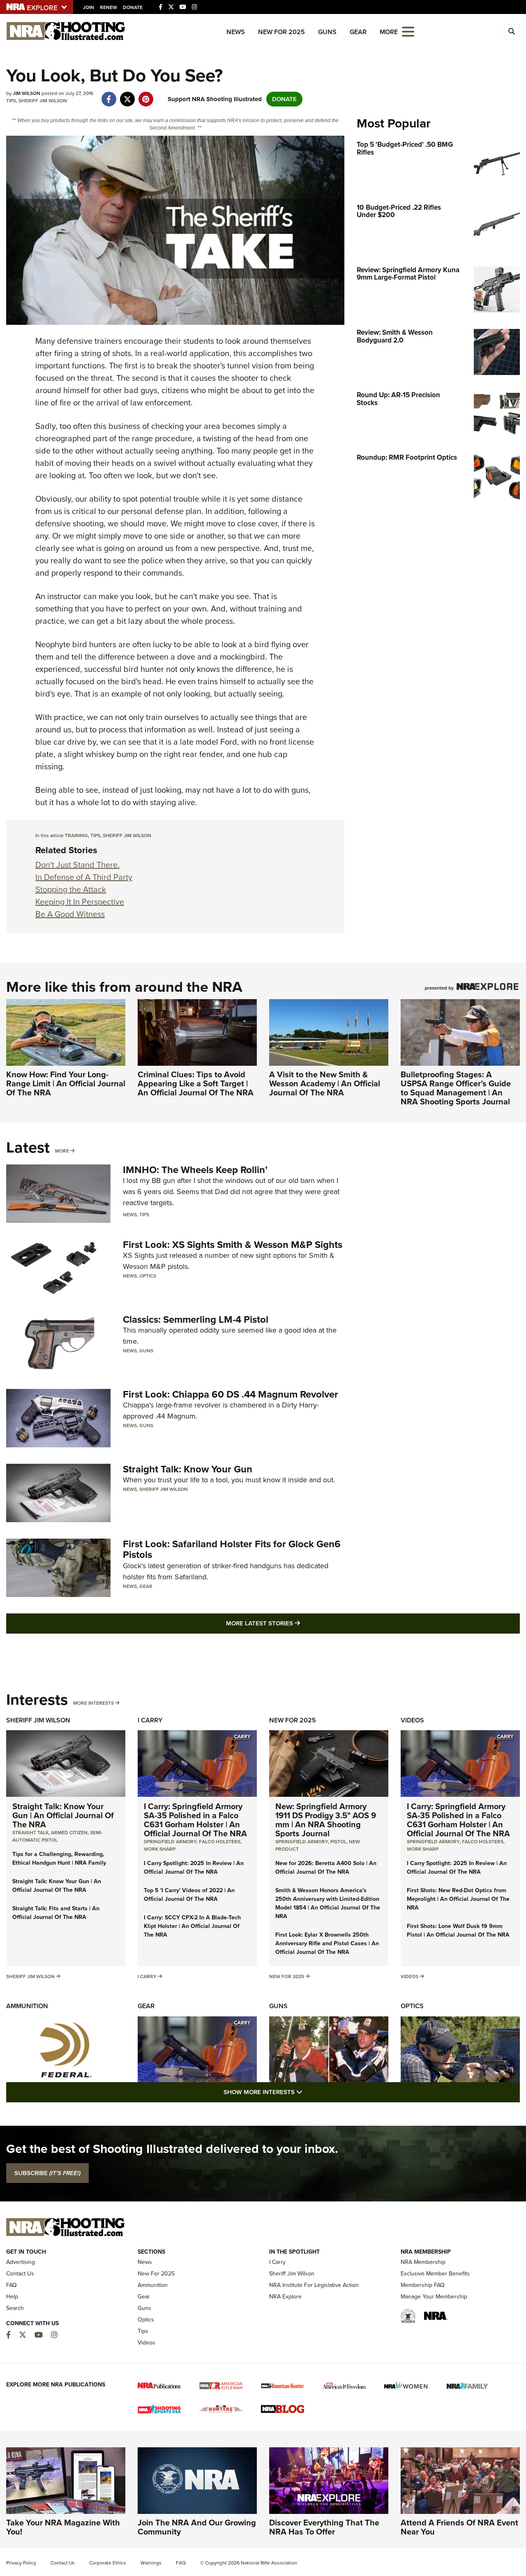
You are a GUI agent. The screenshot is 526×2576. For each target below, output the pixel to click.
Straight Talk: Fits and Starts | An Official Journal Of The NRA (56, 1913)
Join (89, 7)
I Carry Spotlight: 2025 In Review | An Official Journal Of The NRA (194, 1868)
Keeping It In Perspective (80, 902)
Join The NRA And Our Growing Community (197, 2527)
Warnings (151, 2563)
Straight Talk (30, 1833)
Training (76, 836)
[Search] (512, 32)
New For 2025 (281, 32)
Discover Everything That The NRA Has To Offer (324, 2527)
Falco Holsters (220, 1842)
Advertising (21, 2262)
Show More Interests (307, 2092)
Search (15, 2308)
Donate (133, 7)
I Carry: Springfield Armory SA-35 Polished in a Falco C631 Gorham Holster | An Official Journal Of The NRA (195, 1820)
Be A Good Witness (70, 914)
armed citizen (69, 1833)
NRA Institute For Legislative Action (314, 2285)
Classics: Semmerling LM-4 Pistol (196, 1319)
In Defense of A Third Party (84, 877)
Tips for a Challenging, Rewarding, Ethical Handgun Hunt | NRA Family (59, 1859)
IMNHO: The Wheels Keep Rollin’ (195, 1170)
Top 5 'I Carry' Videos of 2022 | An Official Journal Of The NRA (189, 1895)
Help (12, 2297)
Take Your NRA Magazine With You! (63, 2527)
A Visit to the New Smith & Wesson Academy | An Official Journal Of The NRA (325, 1083)
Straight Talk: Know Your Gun (188, 1469)
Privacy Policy (21, 2563)
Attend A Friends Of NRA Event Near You (459, 2527)
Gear (358, 32)
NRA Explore (285, 2297)
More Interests (93, 1703)
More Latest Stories (296, 1623)
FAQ (12, 2285)
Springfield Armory (170, 1842)
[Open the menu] (408, 31)
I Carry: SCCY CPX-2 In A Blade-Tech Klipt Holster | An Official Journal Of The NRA (192, 1926)
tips (95, 836)
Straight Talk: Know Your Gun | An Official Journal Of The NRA (63, 1815)
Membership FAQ (423, 2285)
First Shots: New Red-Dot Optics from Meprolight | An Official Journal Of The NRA (458, 1899)
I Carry (150, 1720)
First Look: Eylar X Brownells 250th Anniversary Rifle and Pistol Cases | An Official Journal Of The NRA (327, 1943)
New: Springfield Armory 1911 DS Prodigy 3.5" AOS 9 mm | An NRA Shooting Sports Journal (326, 1820)
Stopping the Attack (71, 889)
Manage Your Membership (434, 2297)
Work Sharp (160, 1849)
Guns (327, 32)
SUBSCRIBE (47, 2173)
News (236, 32)
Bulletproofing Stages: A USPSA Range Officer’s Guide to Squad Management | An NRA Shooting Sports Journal (456, 1088)
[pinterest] (146, 95)
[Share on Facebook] (109, 95)
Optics (148, 1276)
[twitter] (127, 95)
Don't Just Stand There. (77, 865)
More (62, 1151)
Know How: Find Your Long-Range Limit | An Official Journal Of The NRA (66, 1083)
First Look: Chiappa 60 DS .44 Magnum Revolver (231, 1394)
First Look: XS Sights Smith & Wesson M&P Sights (233, 1245)
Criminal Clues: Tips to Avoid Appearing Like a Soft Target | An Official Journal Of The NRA (196, 1083)
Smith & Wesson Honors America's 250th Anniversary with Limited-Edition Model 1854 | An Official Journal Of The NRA (328, 1903)
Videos (412, 1720)
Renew (108, 7)
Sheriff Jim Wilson (43, 101)
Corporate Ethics (108, 2563)
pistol (338, 1842)
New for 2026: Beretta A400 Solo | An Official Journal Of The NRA (326, 1868)
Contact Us (20, 2274)
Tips (11, 101)
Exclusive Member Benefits (435, 2274)
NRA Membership (423, 2262)
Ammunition (27, 2006)
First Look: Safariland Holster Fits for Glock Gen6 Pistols (232, 1549)
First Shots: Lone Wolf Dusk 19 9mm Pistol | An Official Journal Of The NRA (458, 1930)
